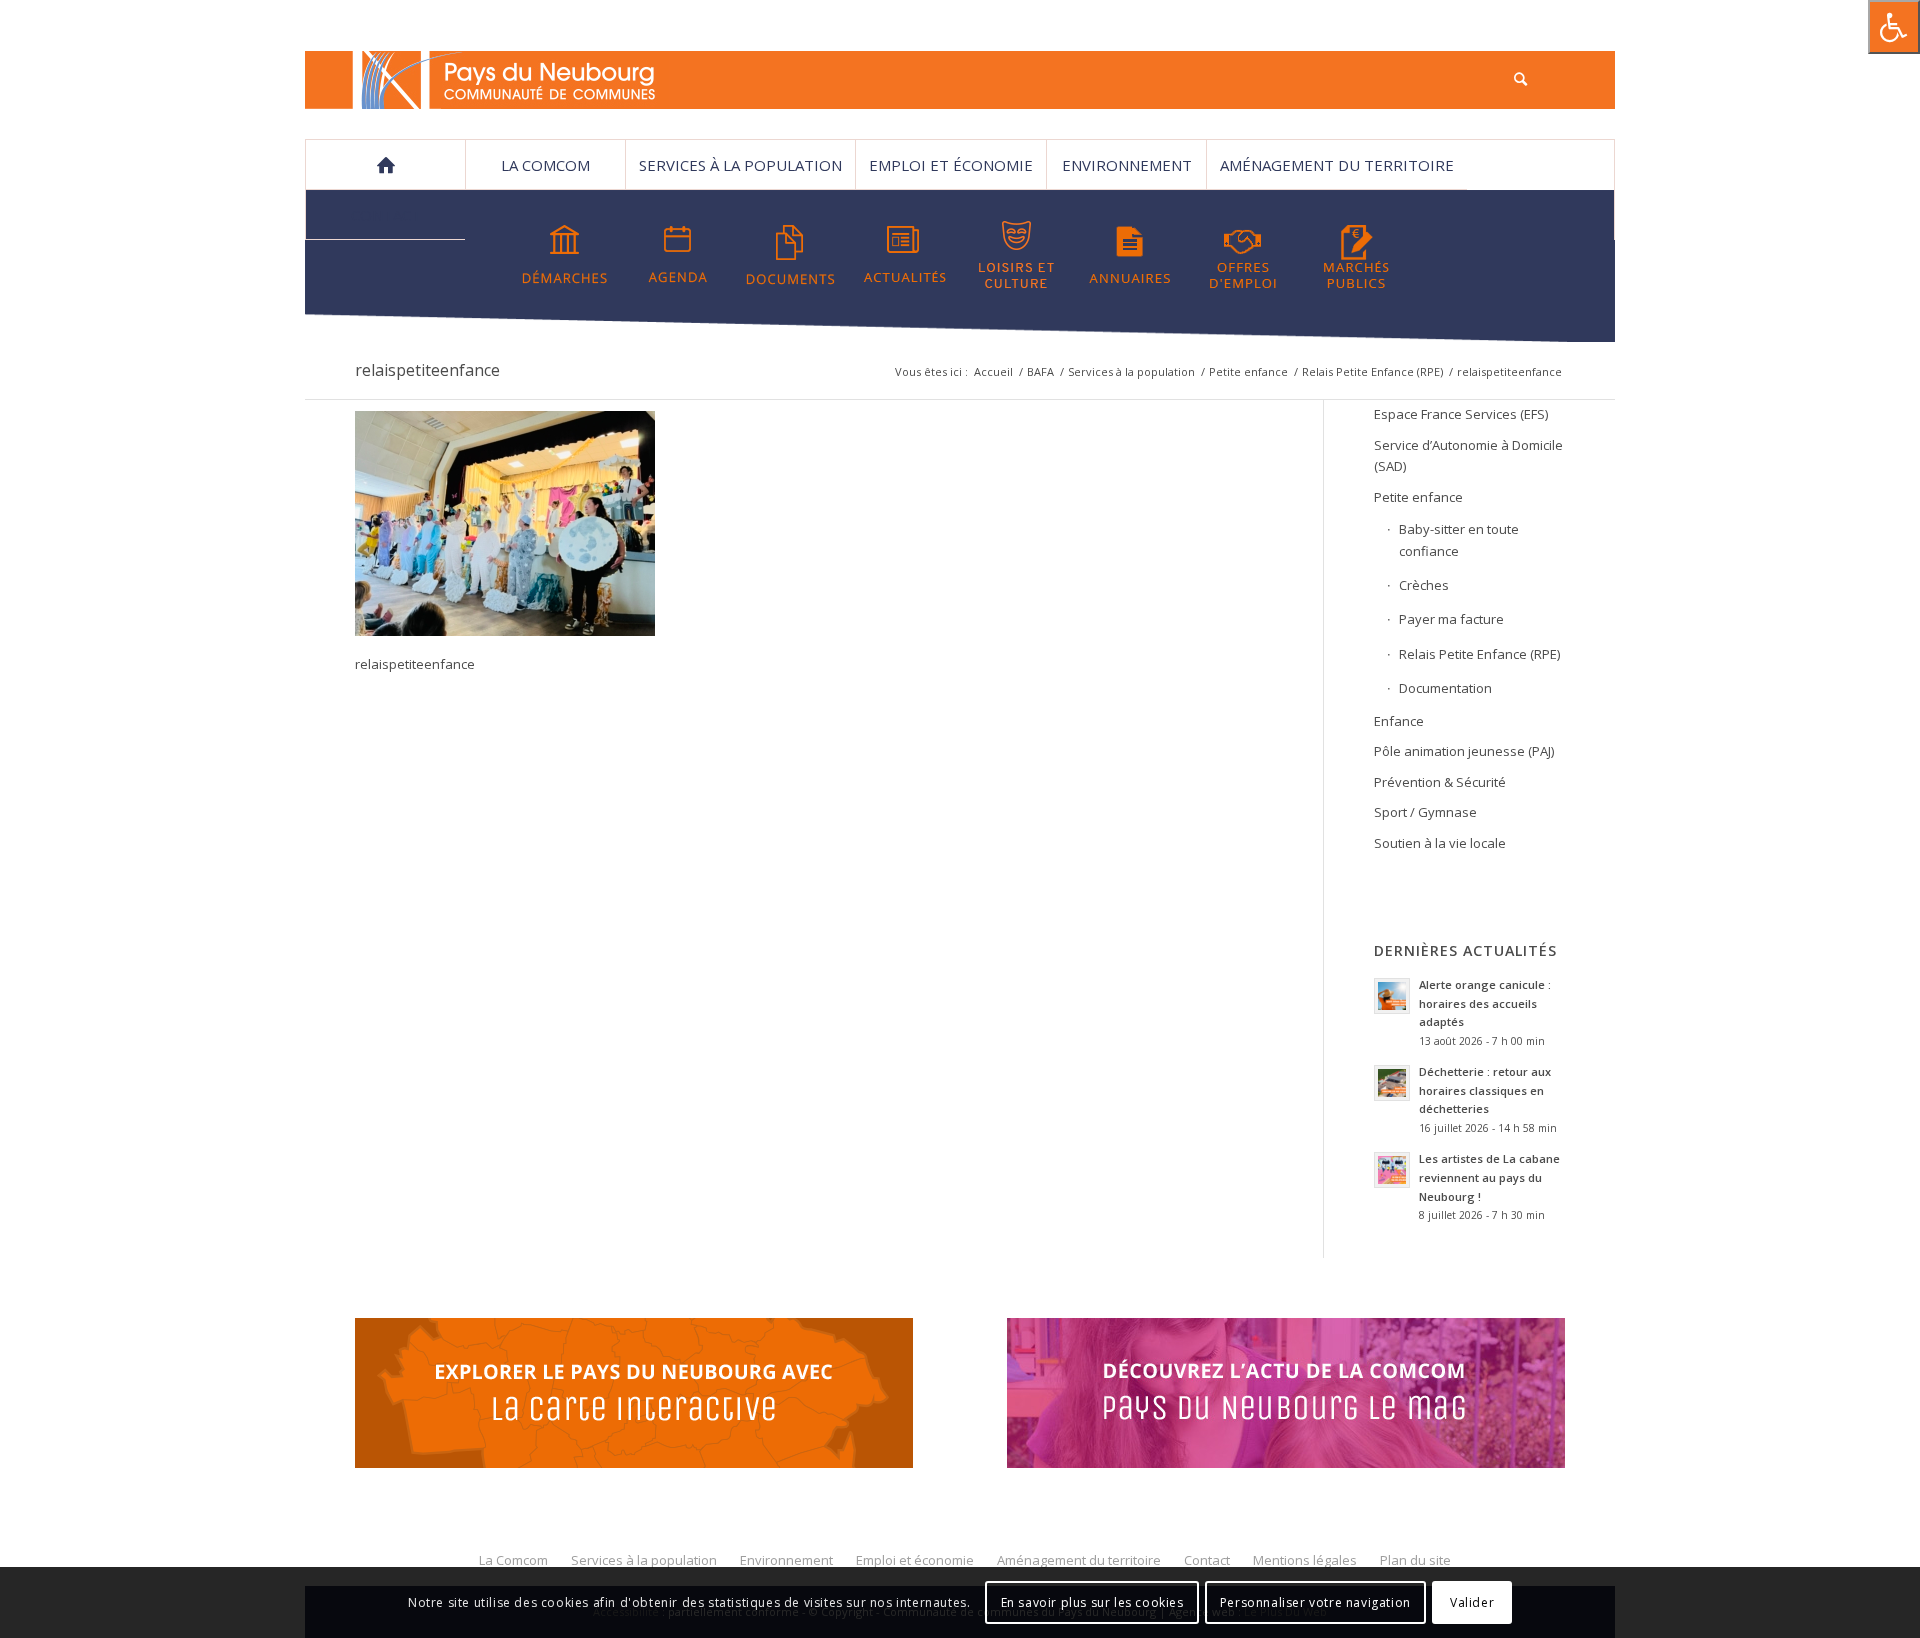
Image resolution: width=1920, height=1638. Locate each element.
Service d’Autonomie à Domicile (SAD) (1468, 455)
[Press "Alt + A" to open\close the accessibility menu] (1894, 27)
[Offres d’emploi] (1243, 255)
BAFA (1040, 371)
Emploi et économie (951, 165)
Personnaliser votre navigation (1315, 1602)
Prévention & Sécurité (1440, 782)
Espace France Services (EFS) (1461, 414)
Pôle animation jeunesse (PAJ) (1464, 751)
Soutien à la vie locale (1440, 843)
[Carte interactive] (634, 1396)
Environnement (1127, 165)
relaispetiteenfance (427, 370)
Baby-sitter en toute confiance (1459, 539)
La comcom (545, 165)
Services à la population (740, 165)
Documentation (1445, 688)
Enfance (1399, 721)
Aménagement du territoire (1337, 165)
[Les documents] (791, 255)
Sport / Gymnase (1425, 812)
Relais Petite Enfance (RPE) (1372, 371)
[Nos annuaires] (1130, 255)
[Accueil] (385, 165)
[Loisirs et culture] (1017, 255)
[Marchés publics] (1356, 255)
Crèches (1424, 585)
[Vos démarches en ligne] (565, 255)
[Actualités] (904, 255)
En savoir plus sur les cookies (1092, 1602)
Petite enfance (1248, 371)
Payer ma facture (1451, 619)
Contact (386, 215)
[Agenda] (678, 255)
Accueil (993, 371)
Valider (1472, 1602)
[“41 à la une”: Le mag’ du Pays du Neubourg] (1311, 1396)
